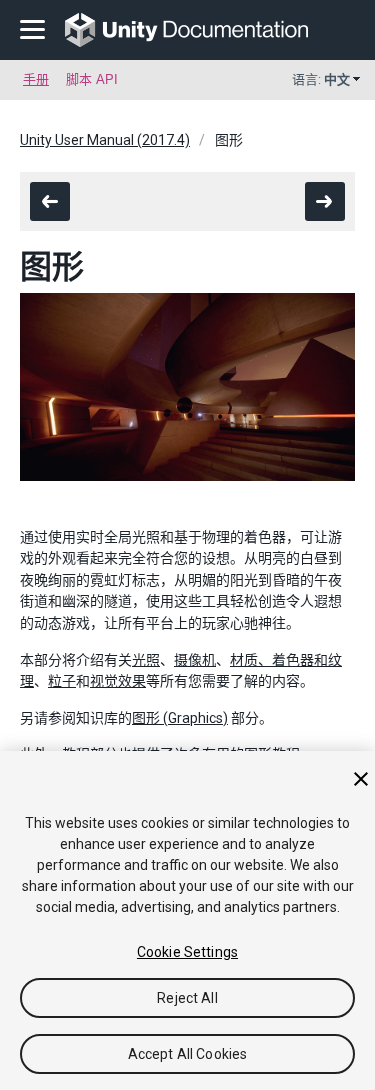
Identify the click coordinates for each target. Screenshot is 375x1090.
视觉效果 (118, 681)
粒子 (62, 681)
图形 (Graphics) (180, 718)
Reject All (187, 998)
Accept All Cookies (188, 1054)
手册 (36, 79)
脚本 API (92, 79)
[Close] (361, 779)
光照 (146, 660)
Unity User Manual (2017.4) (105, 140)
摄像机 (195, 660)
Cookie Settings (187, 952)
